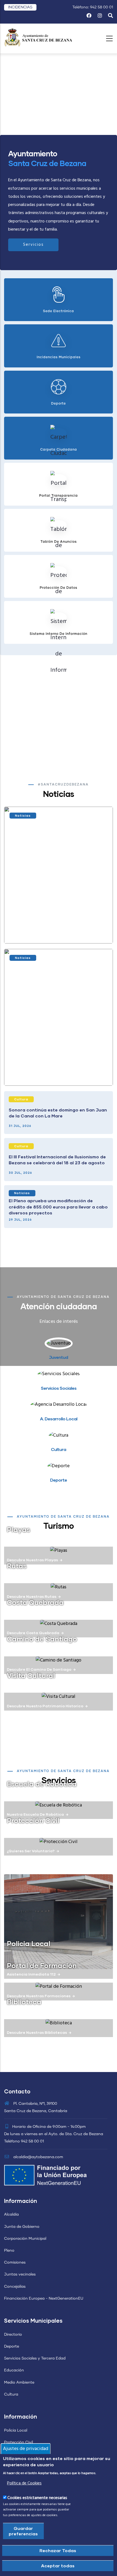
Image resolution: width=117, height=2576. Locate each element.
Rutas (17, 1566)
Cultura (21, 1099)
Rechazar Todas (58, 2550)
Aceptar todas (58, 2566)
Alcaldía (11, 2215)
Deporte (12, 2346)
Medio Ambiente (19, 2383)
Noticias (23, 815)
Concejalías (15, 2287)
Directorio (13, 2335)
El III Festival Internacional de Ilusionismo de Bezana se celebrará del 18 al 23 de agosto (57, 1160)
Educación (14, 2370)
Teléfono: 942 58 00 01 (93, 7)
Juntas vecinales (20, 2274)
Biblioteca (24, 2002)
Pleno (9, 2251)
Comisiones (15, 2263)
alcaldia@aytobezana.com (38, 2157)
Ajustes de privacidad (26, 2449)
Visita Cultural (31, 1675)
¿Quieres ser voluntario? (31, 1851)
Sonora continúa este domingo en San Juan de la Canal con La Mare (58, 1113)
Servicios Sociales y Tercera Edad (35, 2358)
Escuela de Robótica (42, 1784)
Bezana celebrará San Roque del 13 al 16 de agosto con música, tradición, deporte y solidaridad (58, 929)
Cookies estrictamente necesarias (37, 2498)
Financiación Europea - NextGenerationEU (44, 2299)
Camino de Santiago (42, 1639)
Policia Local (29, 1943)
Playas (19, 1529)
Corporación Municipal (25, 2239)
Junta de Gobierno (22, 2227)
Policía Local (16, 2430)
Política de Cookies (24, 2483)
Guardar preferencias (23, 2531)
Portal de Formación (42, 1965)
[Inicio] (38, 37)
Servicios (33, 245)
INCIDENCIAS (20, 7)
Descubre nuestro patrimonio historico (45, 1706)
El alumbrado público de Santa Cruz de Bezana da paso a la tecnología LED (53, 1071)
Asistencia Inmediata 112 (31, 1974)
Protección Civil (33, 1820)
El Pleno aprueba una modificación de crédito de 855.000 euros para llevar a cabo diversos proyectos (58, 1207)
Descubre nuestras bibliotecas (37, 2032)
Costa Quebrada (35, 1602)
